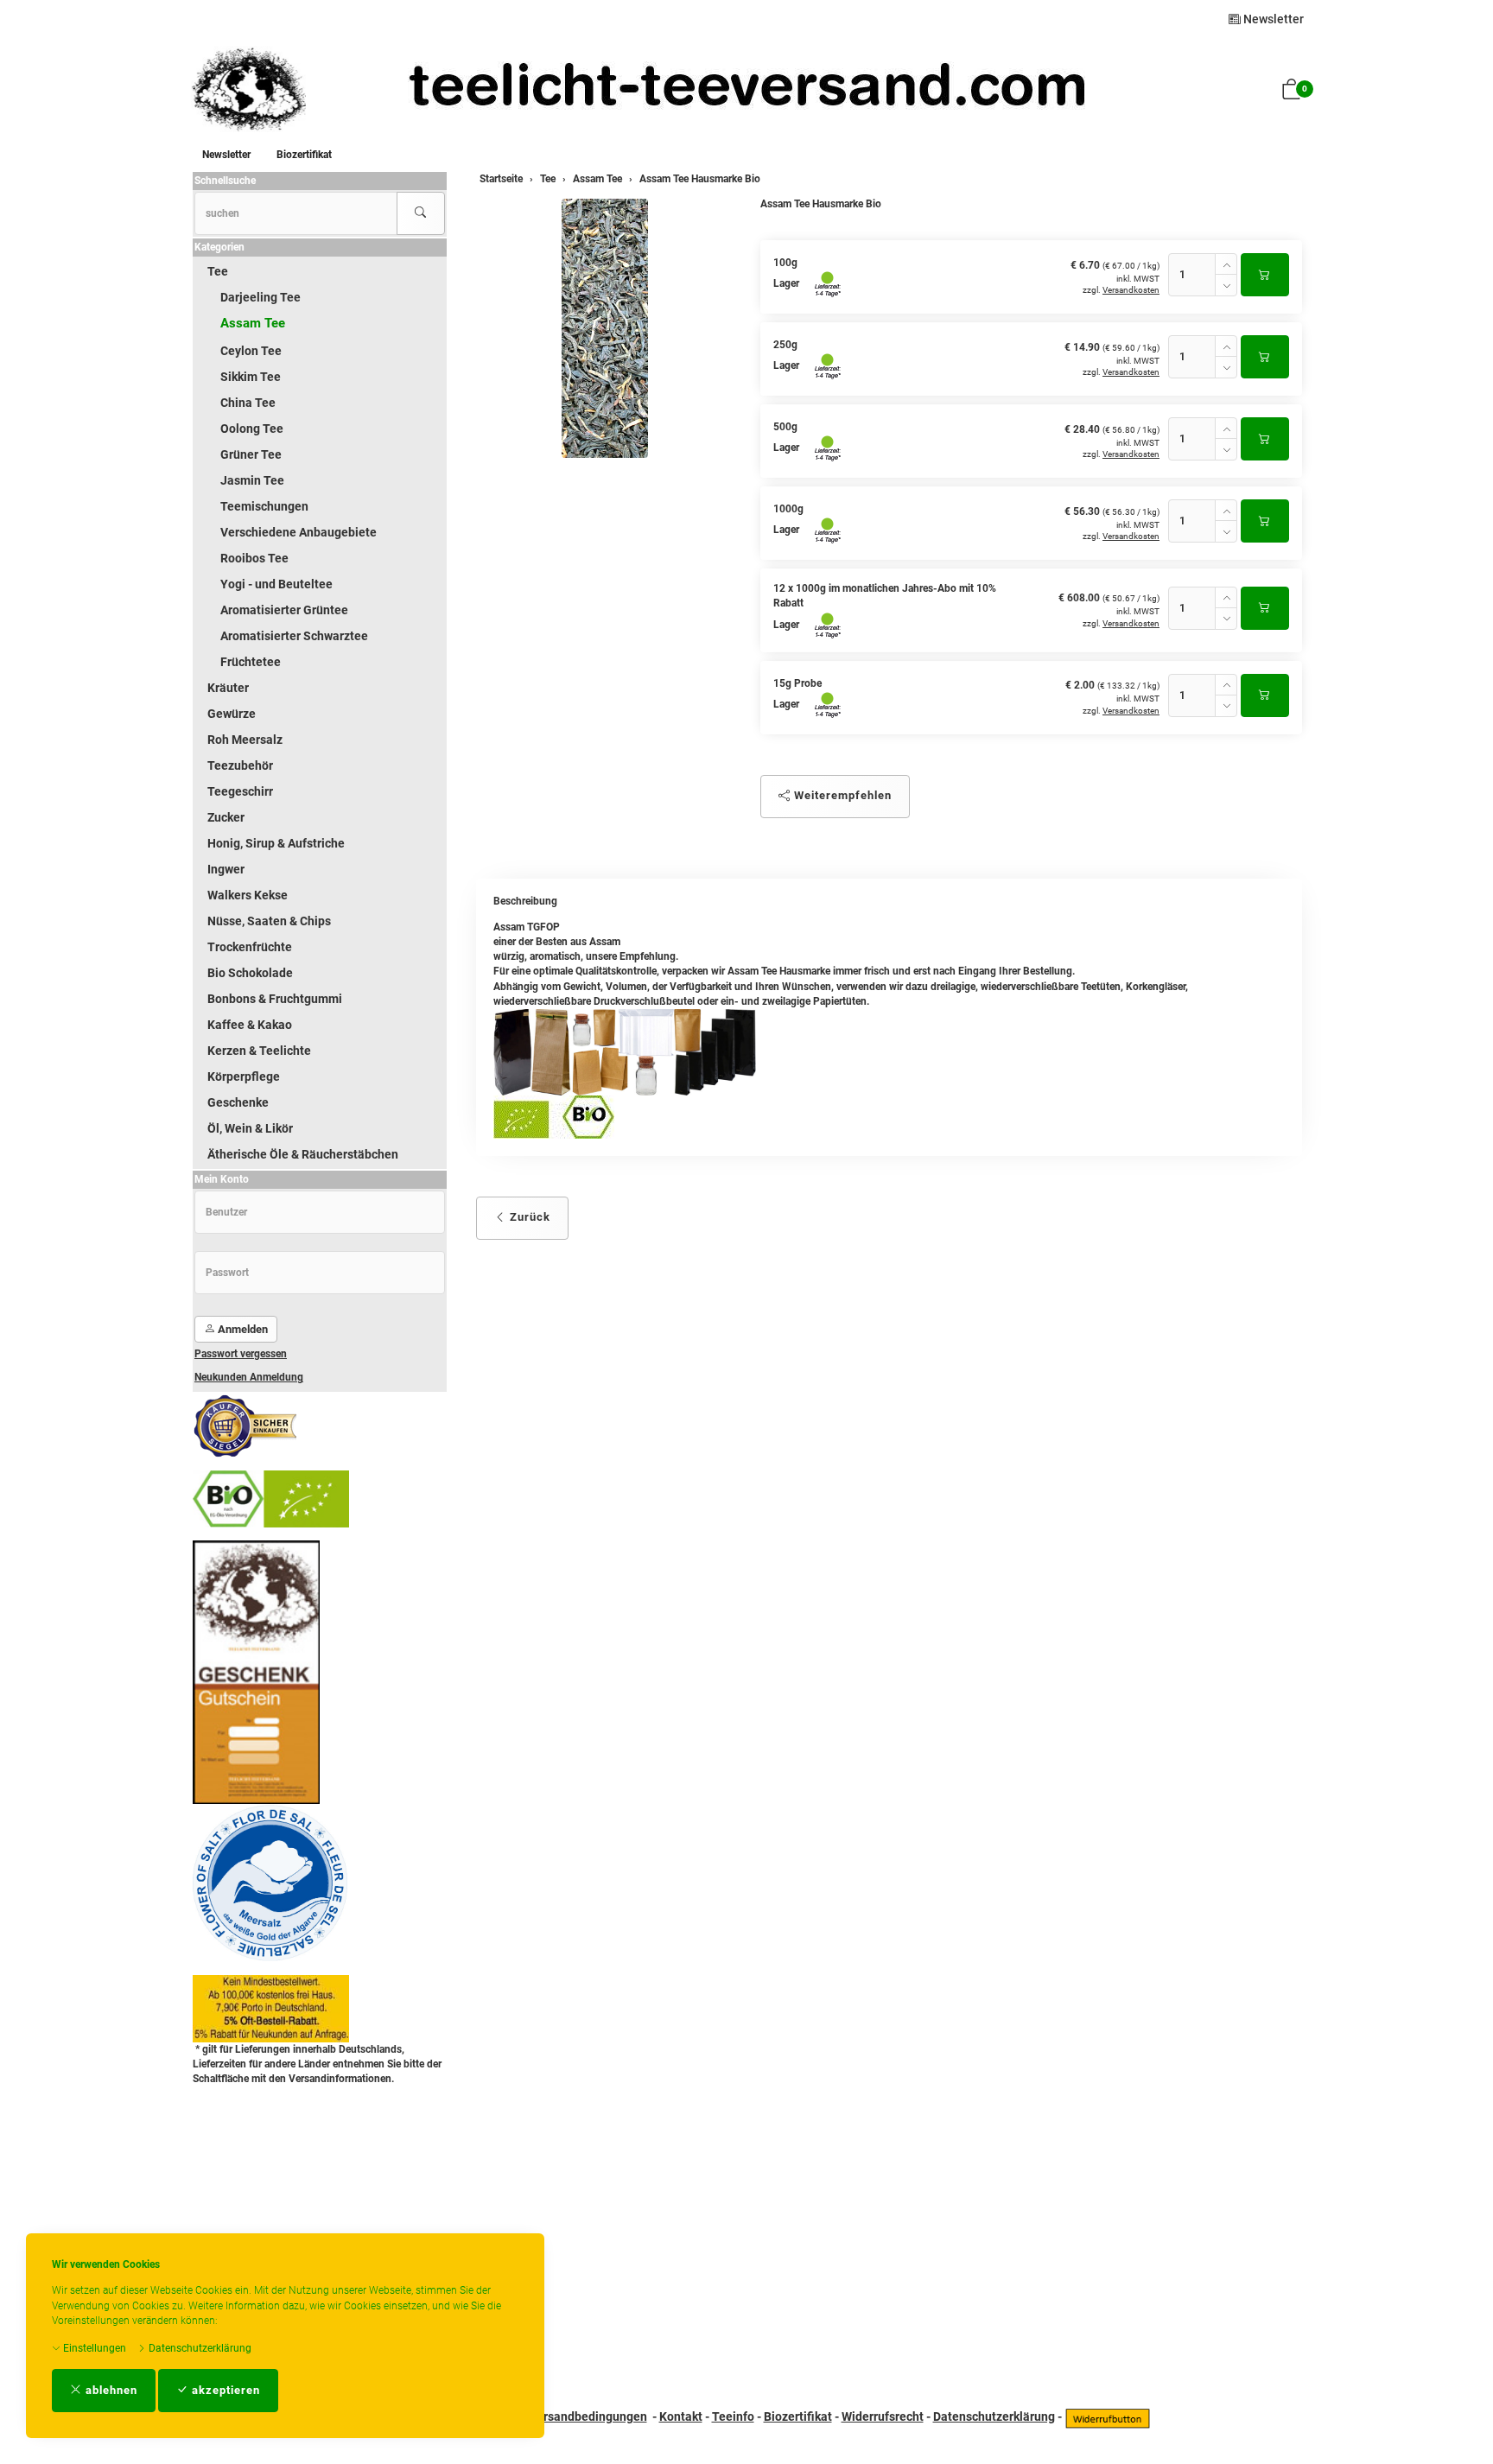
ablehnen (110, 2390)
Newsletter (1272, 19)
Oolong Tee (252, 429)
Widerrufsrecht (883, 2416)
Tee (218, 271)
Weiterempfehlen (841, 795)
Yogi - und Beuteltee (276, 584)
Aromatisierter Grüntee (284, 610)
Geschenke (238, 1102)
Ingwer (226, 869)
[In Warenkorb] (1265, 275)
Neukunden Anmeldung (249, 1377)
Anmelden (241, 1329)
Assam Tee (253, 323)
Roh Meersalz (245, 740)
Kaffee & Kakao (250, 1025)
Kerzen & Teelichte (259, 1051)
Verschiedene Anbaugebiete (299, 532)
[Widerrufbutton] (1108, 2416)
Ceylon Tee (251, 351)
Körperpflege (244, 1076)
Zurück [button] (528, 1217)
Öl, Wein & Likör (250, 1128)
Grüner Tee (251, 454)
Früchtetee (251, 662)
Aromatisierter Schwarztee (294, 636)
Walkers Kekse (248, 895)
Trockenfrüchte (250, 947)
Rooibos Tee (254, 558)
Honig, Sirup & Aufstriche (276, 843)
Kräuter (228, 688)
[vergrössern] (605, 328)
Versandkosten (1131, 290)
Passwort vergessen (241, 1354)
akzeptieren (224, 2390)
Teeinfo (733, 2416)
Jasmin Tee (252, 480)
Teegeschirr (240, 791)
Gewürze (232, 714)
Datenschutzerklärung (199, 2348)
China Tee (248, 403)
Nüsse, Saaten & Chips (269, 921)
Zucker (226, 817)
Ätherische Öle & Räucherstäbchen (303, 1154)
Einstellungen (93, 2348)
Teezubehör (240, 765)
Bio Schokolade (250, 973)
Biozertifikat (304, 155)
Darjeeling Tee (260, 297)
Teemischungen (264, 506)
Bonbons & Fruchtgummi (275, 999)
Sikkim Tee (251, 377)
